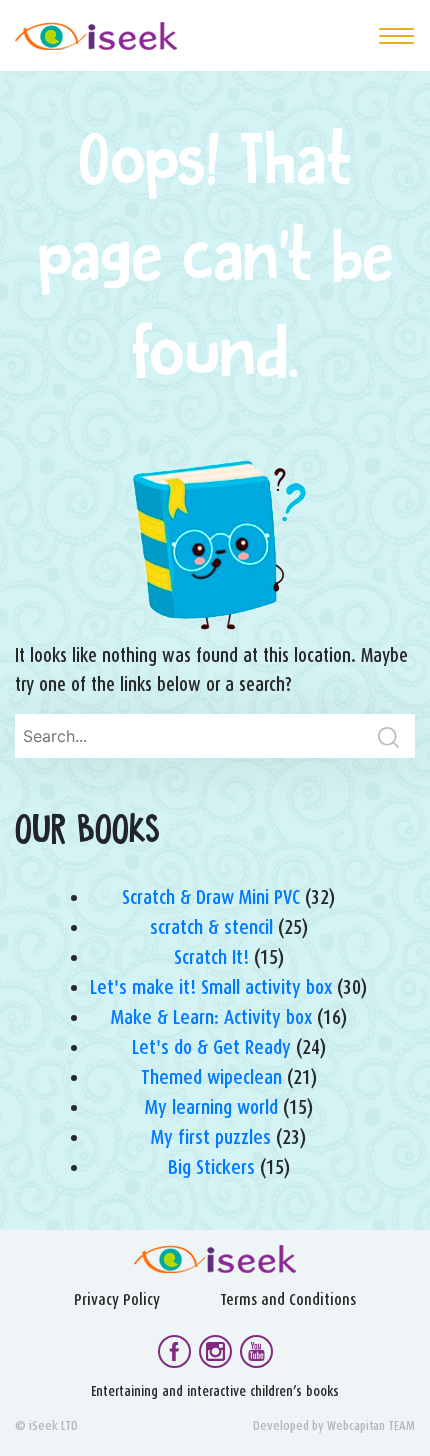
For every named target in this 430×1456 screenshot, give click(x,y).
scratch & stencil (211, 927)
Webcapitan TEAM (371, 1425)
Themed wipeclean (211, 1077)
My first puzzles (211, 1137)
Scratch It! (211, 957)
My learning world (211, 1107)
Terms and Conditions (288, 1299)
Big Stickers (211, 1167)
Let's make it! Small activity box (211, 987)
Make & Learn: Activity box (211, 1017)
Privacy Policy (117, 1299)
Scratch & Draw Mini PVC (211, 897)
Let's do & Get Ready (211, 1047)
